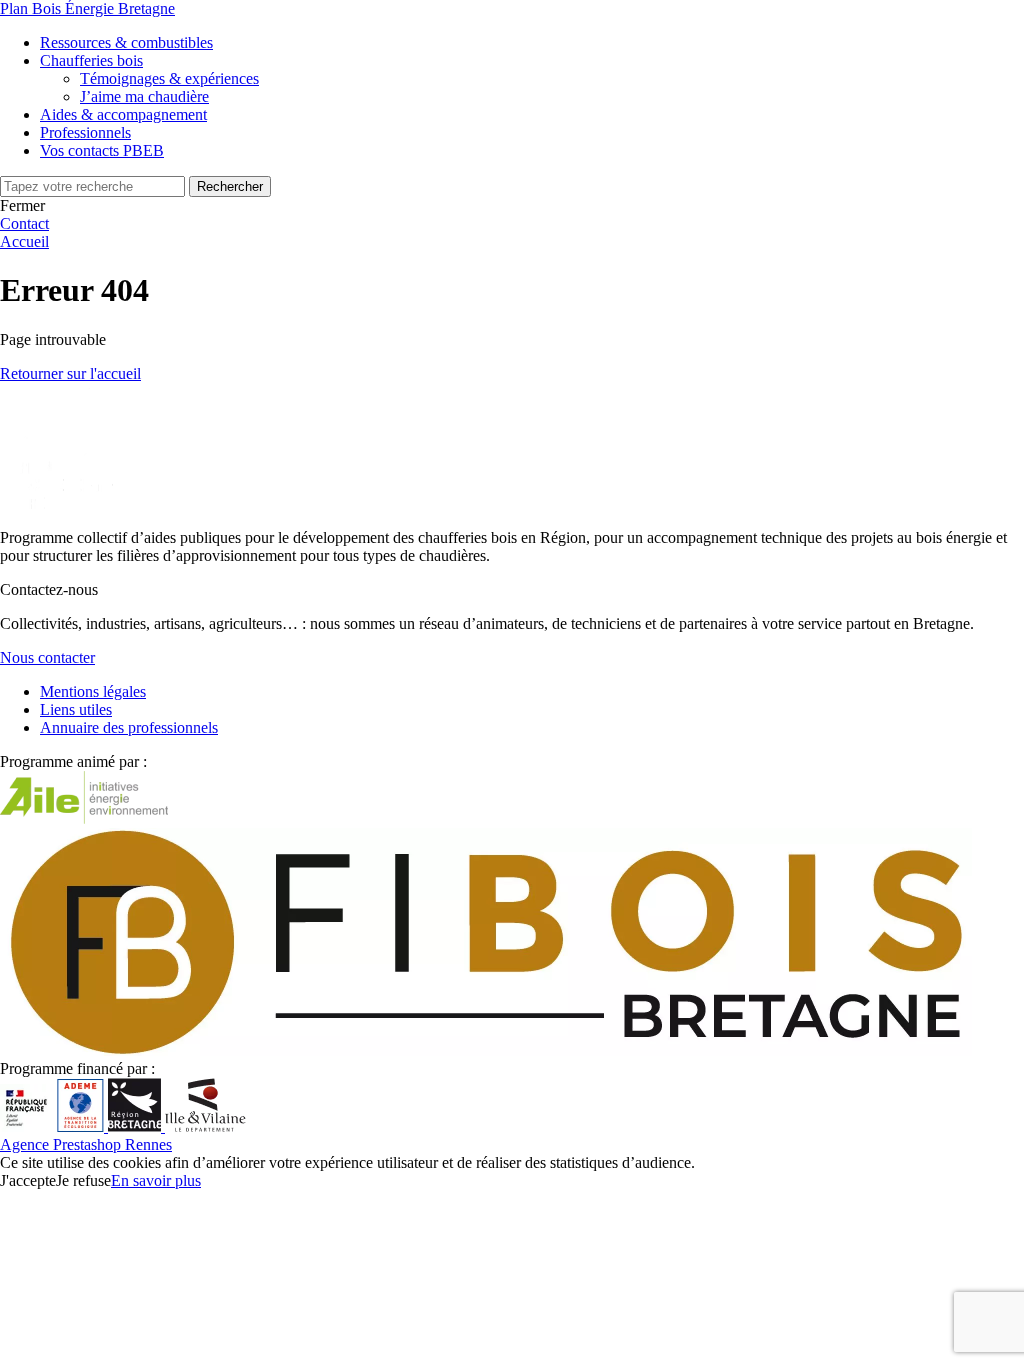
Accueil (24, 241)
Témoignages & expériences (169, 78)
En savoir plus (156, 1180)
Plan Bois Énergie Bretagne (87, 8)
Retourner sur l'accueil (70, 373)
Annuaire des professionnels (129, 727)
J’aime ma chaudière (144, 96)
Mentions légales (93, 691)
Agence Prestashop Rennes (86, 1144)
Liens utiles (76, 709)
